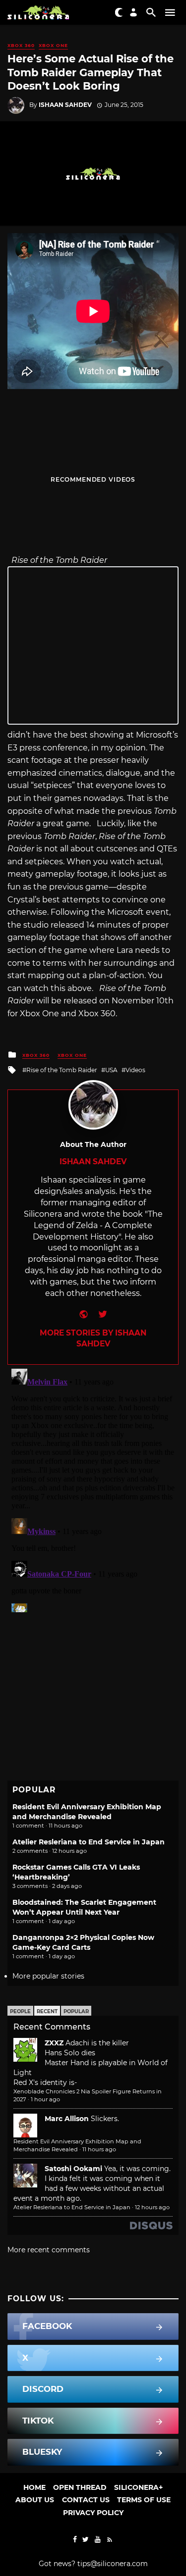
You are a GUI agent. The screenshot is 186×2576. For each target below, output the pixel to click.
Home (34, 2487)
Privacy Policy (93, 2513)
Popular (76, 2011)
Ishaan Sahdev (65, 105)
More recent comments (49, 2250)
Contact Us (86, 2500)
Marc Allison (67, 2119)
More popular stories (48, 1976)
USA (111, 1070)
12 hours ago (152, 2207)
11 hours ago (99, 2149)
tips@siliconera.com (113, 2564)
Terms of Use (144, 2500)
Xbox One (53, 45)
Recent (47, 2011)
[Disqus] (93, 1488)
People (20, 2011)
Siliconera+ (138, 2487)
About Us (35, 2500)
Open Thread (80, 2487)
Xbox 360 (21, 45)
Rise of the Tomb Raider (62, 1070)
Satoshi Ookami (73, 2169)
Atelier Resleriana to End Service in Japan (89, 1842)
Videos (135, 1070)
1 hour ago (45, 2099)
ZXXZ (54, 2043)
